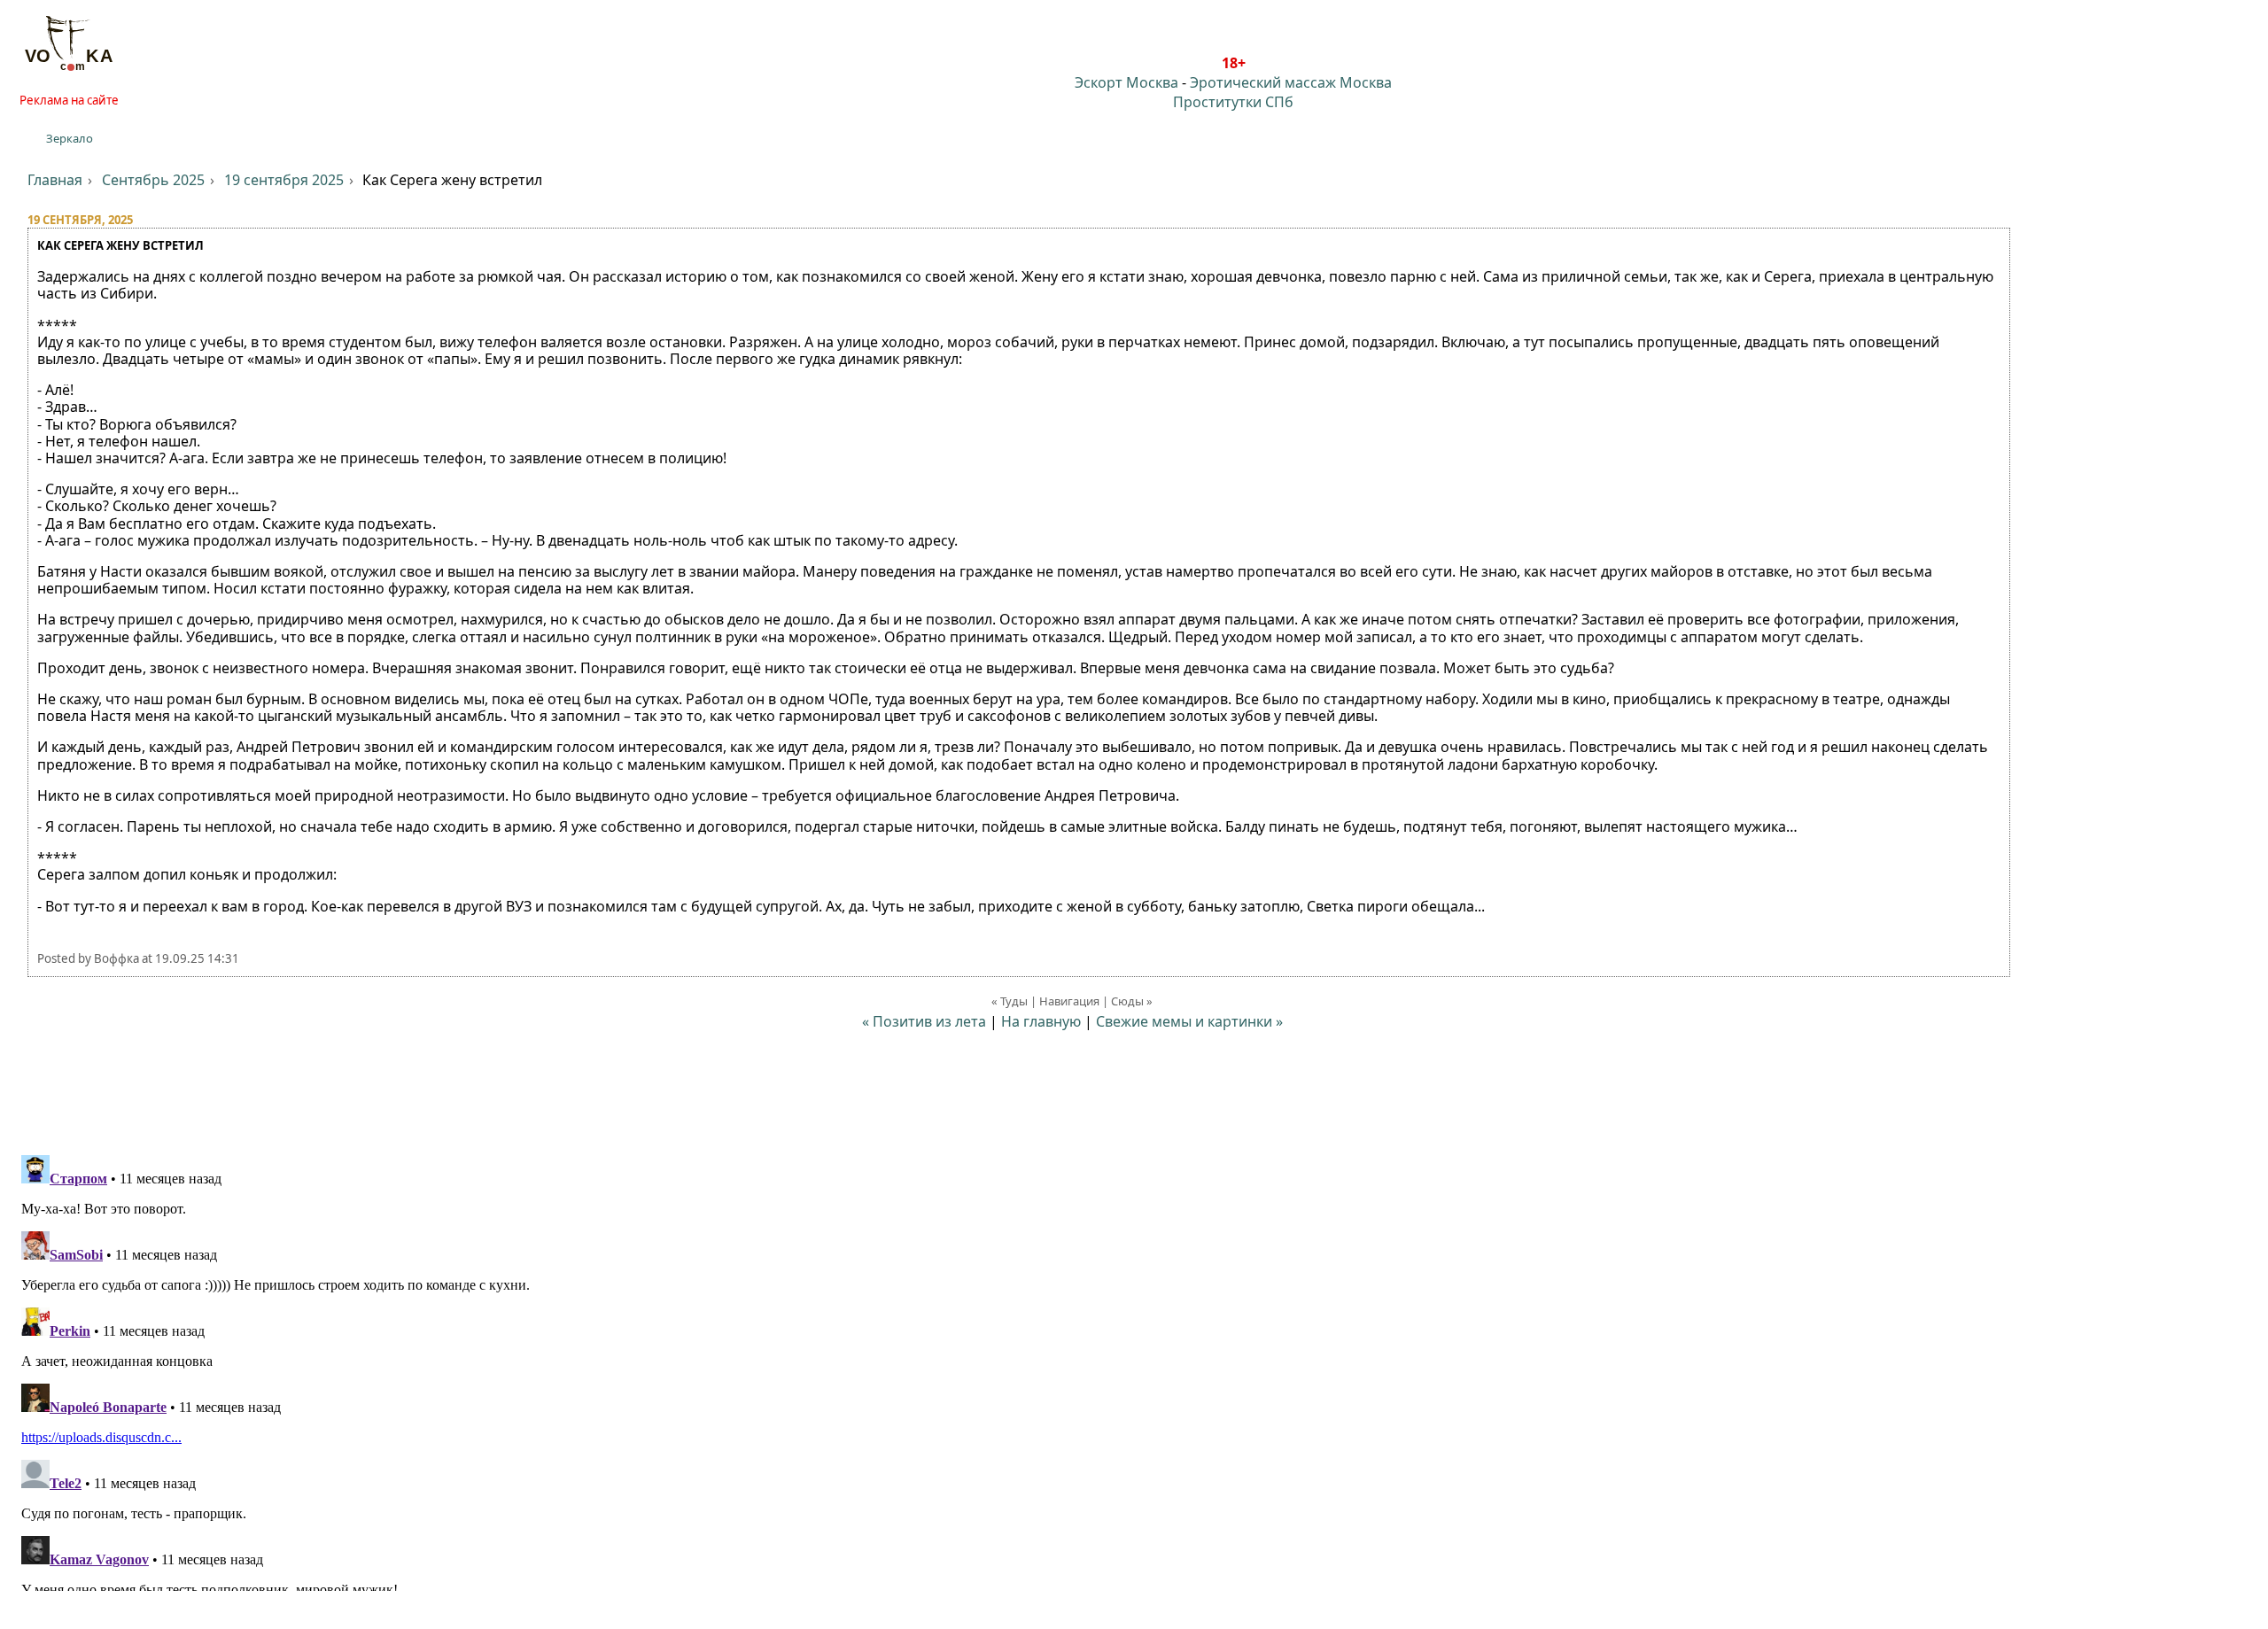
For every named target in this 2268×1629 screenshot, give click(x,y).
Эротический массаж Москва (1291, 82)
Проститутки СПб (1233, 102)
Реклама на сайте (69, 100)
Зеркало (70, 138)
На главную (1041, 1021)
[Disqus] (1134, 1369)
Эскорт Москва (1126, 82)
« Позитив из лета (924, 1021)
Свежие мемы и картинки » (1189, 1021)
